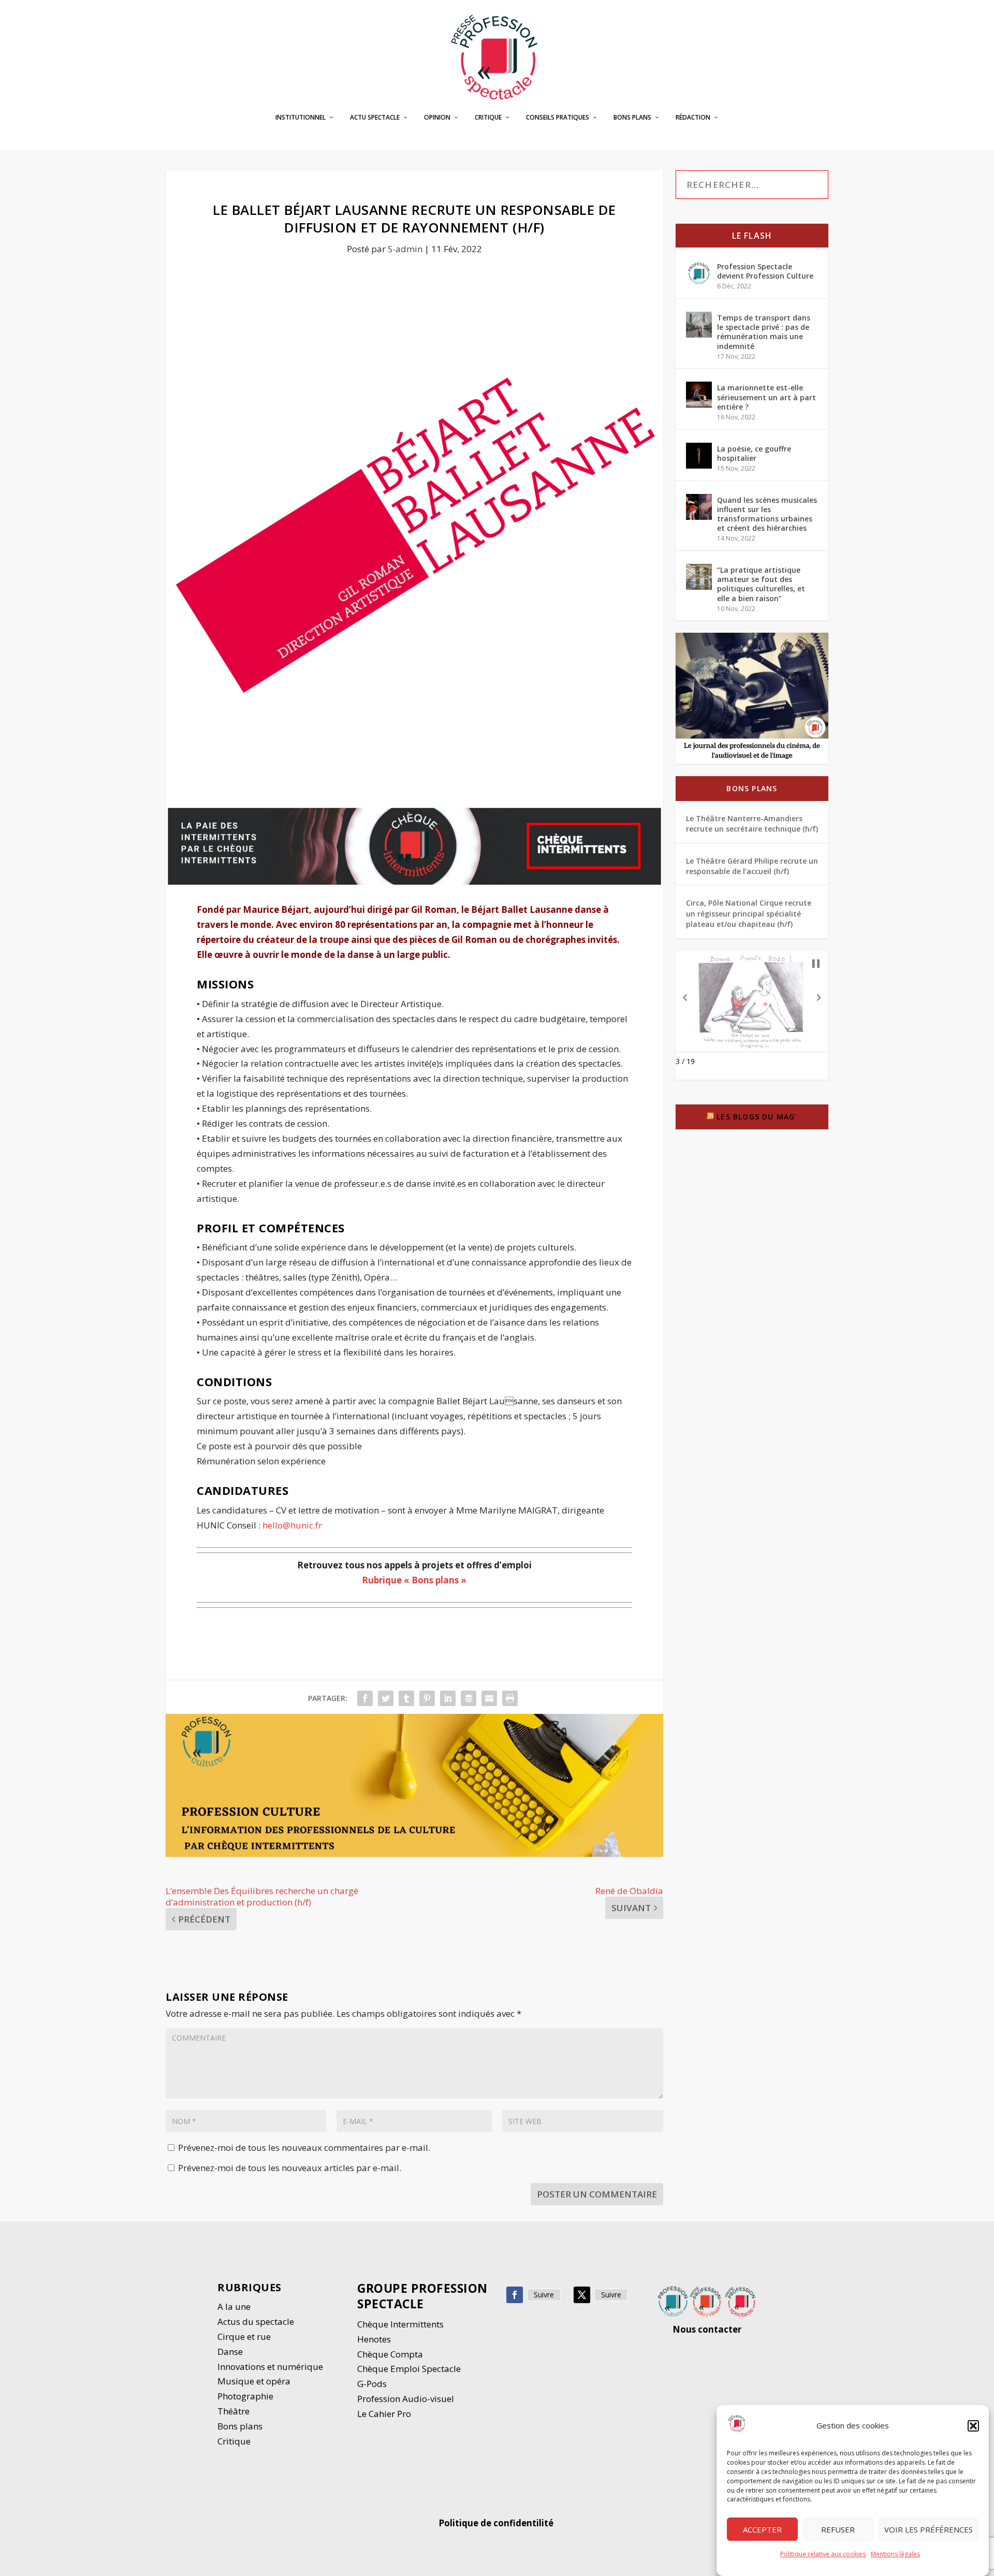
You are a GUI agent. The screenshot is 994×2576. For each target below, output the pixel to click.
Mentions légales (895, 2554)
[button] (973, 2426)
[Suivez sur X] (582, 2295)
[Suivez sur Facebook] (515, 2295)
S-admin (405, 249)
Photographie (245, 2396)
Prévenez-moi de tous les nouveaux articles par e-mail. (290, 2168)
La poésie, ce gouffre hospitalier (754, 453)
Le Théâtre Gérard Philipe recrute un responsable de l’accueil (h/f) (752, 866)
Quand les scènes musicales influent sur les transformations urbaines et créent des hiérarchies (767, 514)
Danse (231, 2352)
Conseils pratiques (558, 118)
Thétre (235, 2411)
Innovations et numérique (270, 2367)
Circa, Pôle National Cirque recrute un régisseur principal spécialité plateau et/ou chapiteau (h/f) (749, 913)
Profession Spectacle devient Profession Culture (765, 271)
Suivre (544, 2295)
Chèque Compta (390, 2354)
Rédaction (693, 118)
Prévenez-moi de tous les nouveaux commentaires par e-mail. (304, 2148)
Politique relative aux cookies (823, 2554)
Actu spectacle (375, 118)
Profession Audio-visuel (406, 2399)
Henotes (374, 2339)
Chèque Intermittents (400, 2324)
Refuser (838, 2529)
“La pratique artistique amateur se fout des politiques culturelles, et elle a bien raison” (761, 584)
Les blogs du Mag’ (757, 1117)
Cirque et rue (244, 2337)
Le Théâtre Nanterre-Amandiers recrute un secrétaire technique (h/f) (752, 824)
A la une (235, 2306)
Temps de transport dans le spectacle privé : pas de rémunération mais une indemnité (764, 332)
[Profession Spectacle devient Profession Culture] (699, 273)
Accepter (762, 2529)
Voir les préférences (929, 2529)
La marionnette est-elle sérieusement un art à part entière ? (766, 397)
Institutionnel (301, 118)
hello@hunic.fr (292, 1525)
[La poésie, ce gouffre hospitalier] (699, 456)
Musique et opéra (254, 2381)
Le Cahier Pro (384, 2414)
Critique (488, 118)
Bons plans (632, 118)
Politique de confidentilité (497, 2523)
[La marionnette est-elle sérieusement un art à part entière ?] (699, 395)
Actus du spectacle (256, 2322)
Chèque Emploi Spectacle (409, 2369)
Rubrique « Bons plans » (414, 1580)
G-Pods (372, 2384)
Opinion (437, 118)
